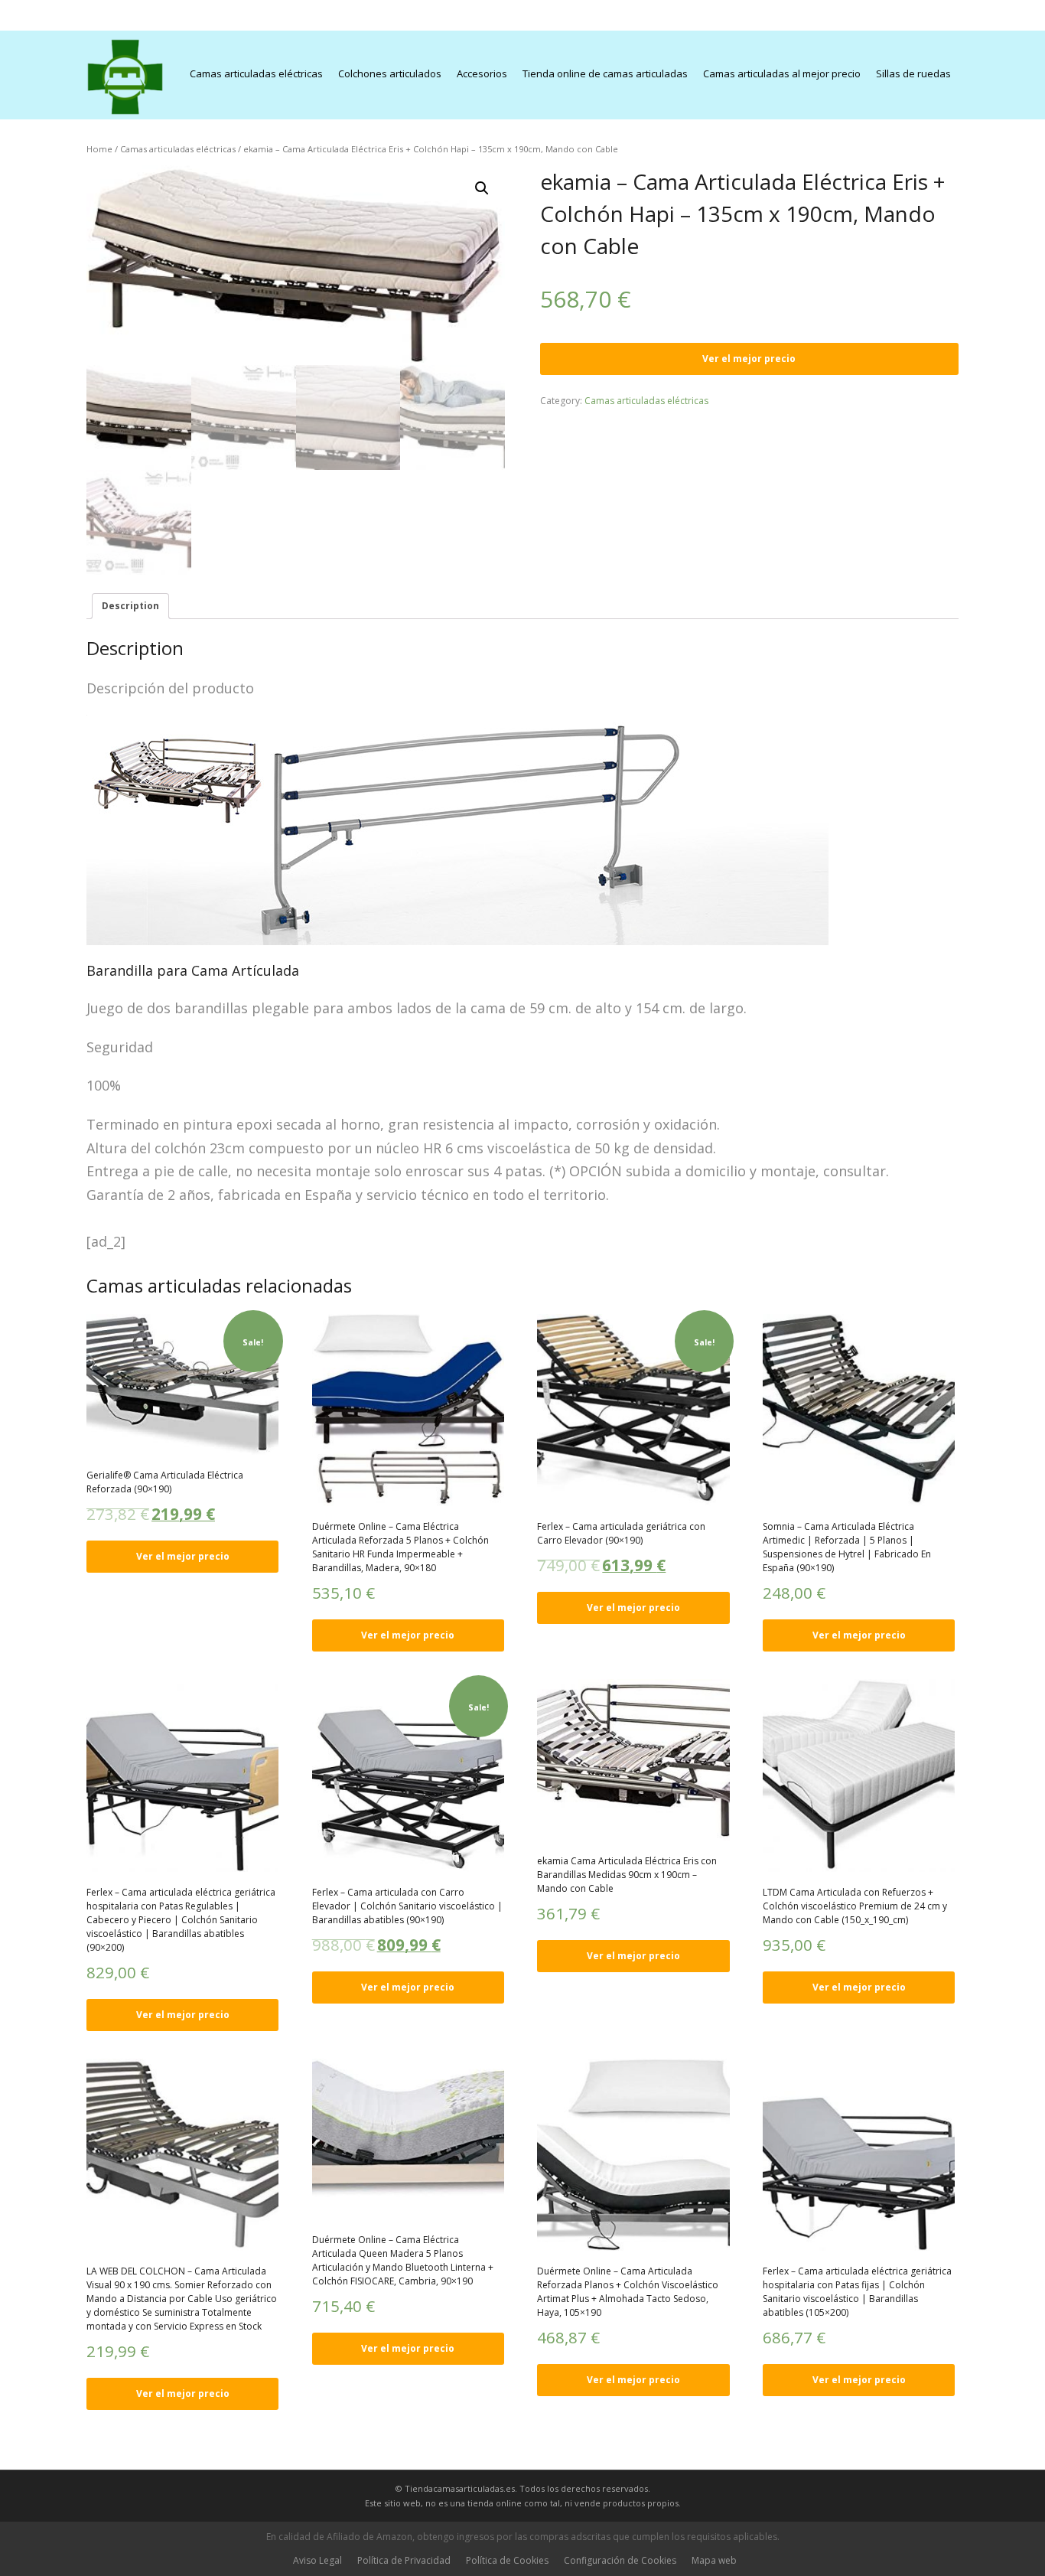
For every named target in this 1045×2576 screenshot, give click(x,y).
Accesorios (482, 73)
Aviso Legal (317, 2560)
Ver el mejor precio (749, 359)
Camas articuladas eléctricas (256, 73)
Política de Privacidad (404, 2560)
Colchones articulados (390, 73)
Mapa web (714, 2560)
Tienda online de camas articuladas (605, 73)
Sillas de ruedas (913, 73)
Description (130, 606)
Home (99, 149)
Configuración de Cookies (620, 2560)
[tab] (130, 606)
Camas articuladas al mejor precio (782, 73)
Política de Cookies (507, 2560)
